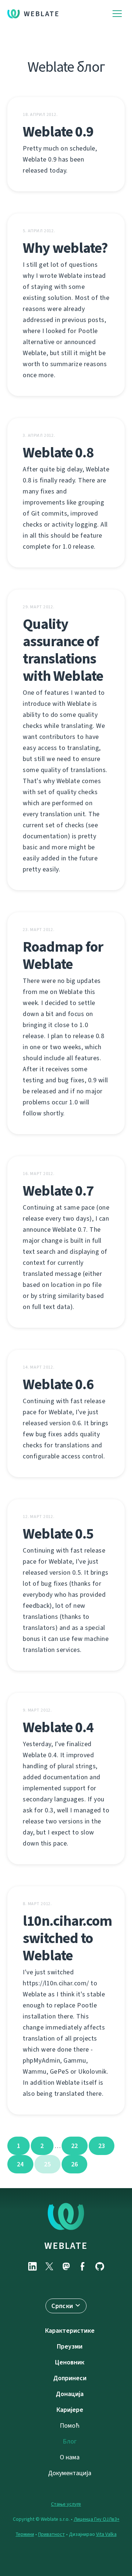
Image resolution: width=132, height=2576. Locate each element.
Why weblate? (65, 248)
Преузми (70, 2346)
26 (75, 2164)
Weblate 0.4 (58, 1727)
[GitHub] (100, 2266)
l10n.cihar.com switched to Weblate (67, 1938)
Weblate (42, 14)
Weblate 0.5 (58, 1534)
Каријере (70, 2410)
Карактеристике (70, 2331)
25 (47, 2164)
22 (75, 2146)
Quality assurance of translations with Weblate (63, 650)
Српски (62, 2306)
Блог (70, 2441)
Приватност (52, 2534)
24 (20, 2164)
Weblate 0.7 (58, 1191)
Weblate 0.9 (58, 132)
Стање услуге (66, 2504)
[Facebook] (83, 2266)
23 (102, 2146)
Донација (70, 2394)
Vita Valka (106, 2534)
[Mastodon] (66, 2266)
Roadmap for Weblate (63, 955)
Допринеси (70, 2378)
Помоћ (70, 2425)
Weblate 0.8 (58, 452)
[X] (49, 2266)
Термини (25, 2534)
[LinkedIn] (32, 2266)
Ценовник (70, 2362)
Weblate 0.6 (58, 1384)
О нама (70, 2457)
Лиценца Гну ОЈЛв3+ (97, 2519)
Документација (70, 2473)
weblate (66, 2246)
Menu (117, 14)
